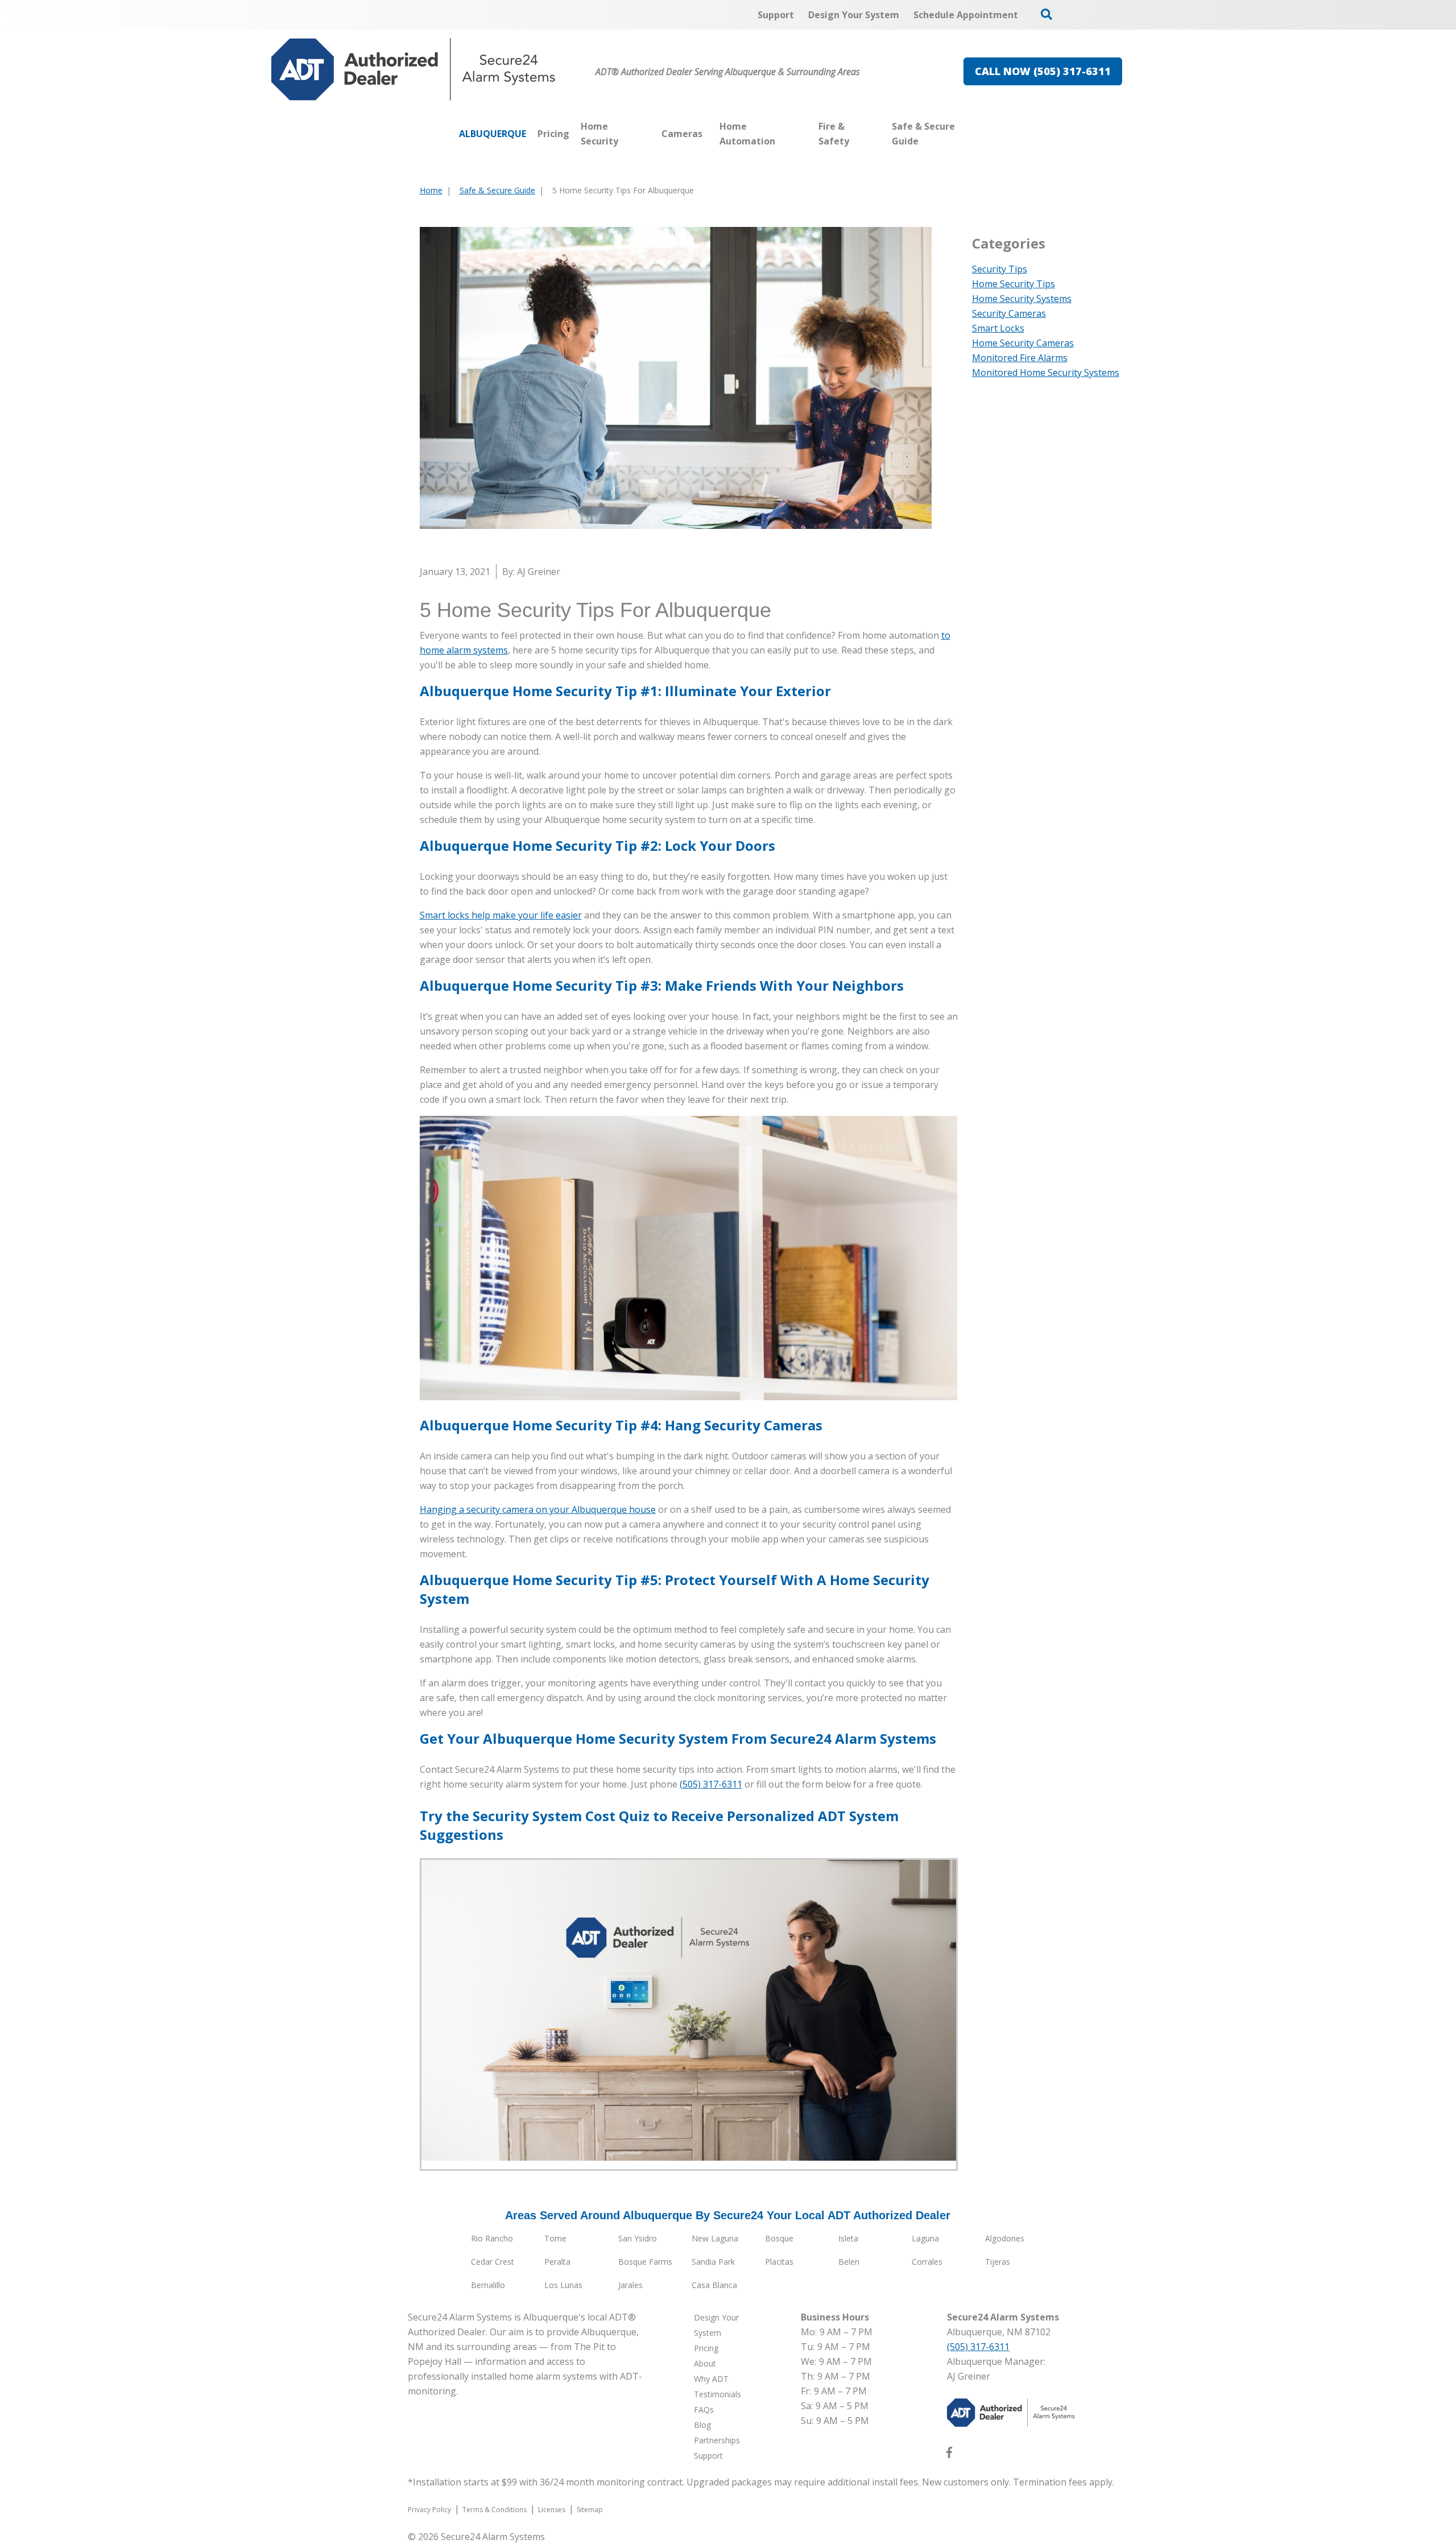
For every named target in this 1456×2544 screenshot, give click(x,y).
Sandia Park (713, 2262)
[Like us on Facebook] (949, 2455)
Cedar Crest (493, 2262)
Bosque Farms (645, 2262)
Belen (849, 2262)
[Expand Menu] (650, 134)
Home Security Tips (1014, 284)
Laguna (925, 2238)
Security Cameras (1009, 313)
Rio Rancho (492, 2238)
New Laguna (715, 2238)
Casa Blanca (714, 2285)
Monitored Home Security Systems (1046, 373)
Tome (555, 2238)
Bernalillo (488, 2285)
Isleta (848, 2238)
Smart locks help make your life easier (501, 915)
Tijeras (998, 2262)
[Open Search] (1046, 14)
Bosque (779, 2238)
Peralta (557, 2262)
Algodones (1005, 2238)
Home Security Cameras (1023, 343)
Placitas (779, 2262)
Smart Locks (998, 328)
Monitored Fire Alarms (1020, 358)
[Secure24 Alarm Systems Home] (413, 69)
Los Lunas (563, 2285)
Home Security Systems (1022, 299)
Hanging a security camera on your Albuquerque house (538, 1509)
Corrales (927, 2262)
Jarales (630, 2285)
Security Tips (1000, 269)
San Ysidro (638, 2238)
